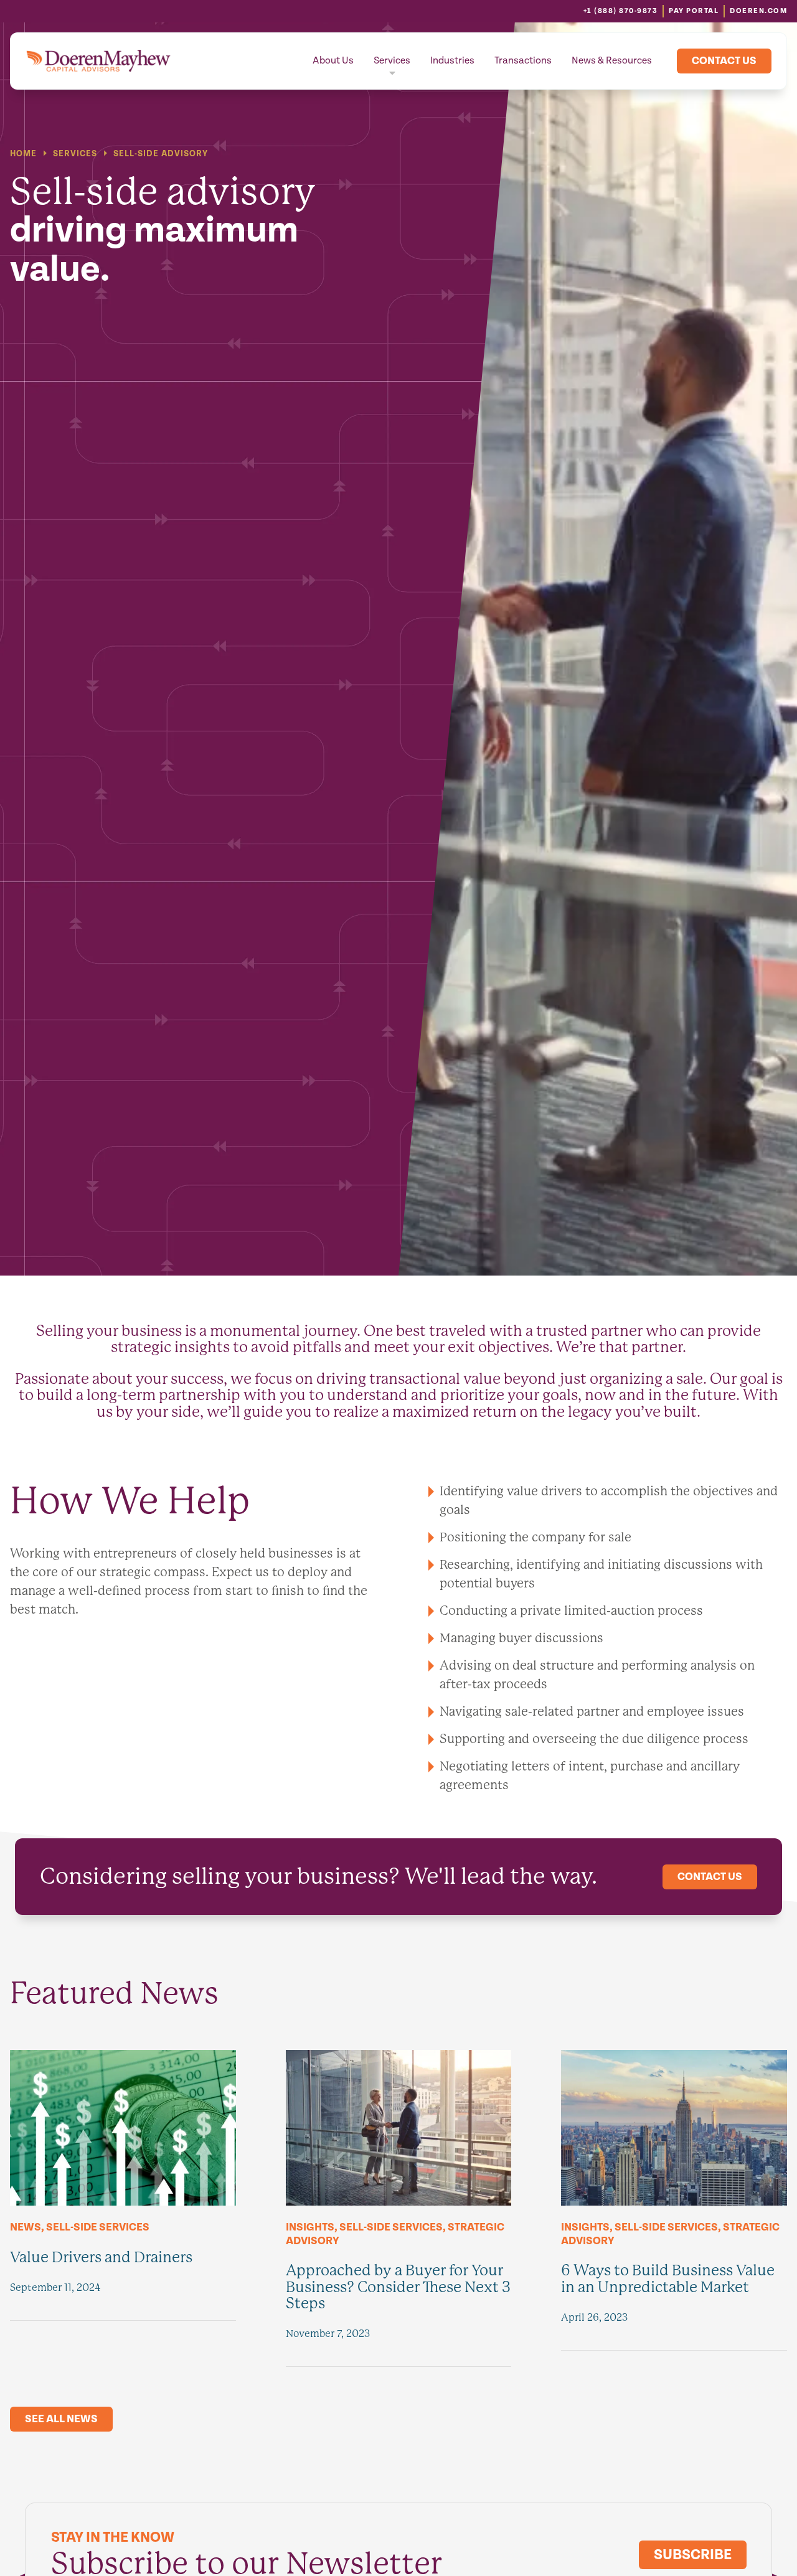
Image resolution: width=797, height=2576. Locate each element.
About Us (333, 61)
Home (23, 154)
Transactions (523, 61)
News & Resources (612, 61)
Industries (452, 61)
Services (392, 61)
